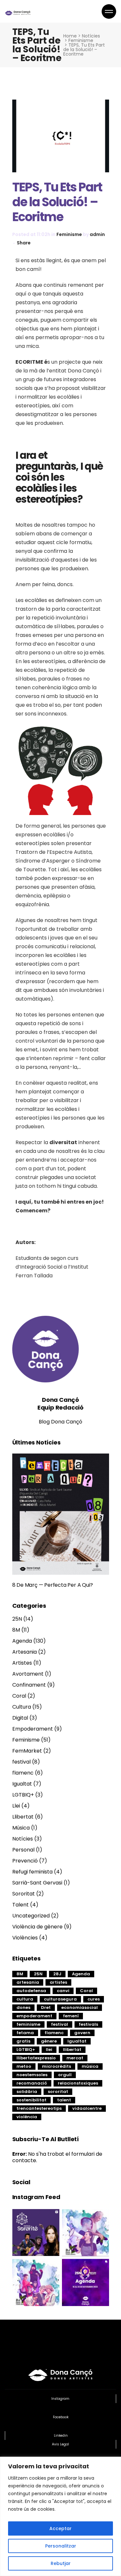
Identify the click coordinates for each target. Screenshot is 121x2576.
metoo (24, 2066)
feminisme (28, 2024)
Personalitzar (61, 2546)
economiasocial (80, 2007)
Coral (19, 1696)
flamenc (23, 1773)
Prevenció (25, 1861)
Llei (16, 1806)
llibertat (72, 2050)
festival (21, 1762)
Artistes (22, 1663)
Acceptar (60, 2528)
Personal (23, 1850)
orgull (65, 2075)
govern (82, 2033)
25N (17, 1619)
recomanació (32, 2083)
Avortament (28, 1674)
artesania (28, 1982)
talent (64, 2100)
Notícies (91, 36)
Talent (20, 1905)
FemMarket (27, 1751)
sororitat (58, 2092)
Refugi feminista (32, 1872)
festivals (88, 2024)
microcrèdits (56, 2066)
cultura (25, 1999)
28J (57, 1974)
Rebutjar (61, 2563)
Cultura (22, 1707)
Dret (46, 2007)
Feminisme (81, 40)
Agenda (22, 1641)
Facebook (61, 2417)
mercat (75, 2058)
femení (71, 2016)
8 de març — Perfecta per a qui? (53, 1585)
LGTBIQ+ (23, 1795)
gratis (23, 2041)
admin (97, 234)
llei (49, 2050)
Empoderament (33, 1729)
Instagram (60, 2399)
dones (23, 2007)
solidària (27, 2092)
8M (16, 1630)
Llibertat (23, 1817)
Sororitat (24, 1894)
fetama (25, 2033)
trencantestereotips (39, 2108)
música (90, 2066)
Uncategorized (31, 1916)
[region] (60, 2516)
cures (94, 1999)
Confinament (29, 1685)
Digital (20, 1718)
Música (21, 1828)
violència (27, 2117)
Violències (25, 1938)
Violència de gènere (37, 1927)
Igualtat (22, 1784)
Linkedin (61, 2436)
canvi (63, 1991)
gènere (49, 2041)
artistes (58, 1982)
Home (70, 36)
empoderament (34, 2016)
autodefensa (31, 1991)
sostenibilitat (31, 2100)
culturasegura (60, 1999)
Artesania (25, 1652)
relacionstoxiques (78, 2083)
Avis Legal (60, 2444)
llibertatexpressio (36, 2058)
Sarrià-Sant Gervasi (37, 1883)
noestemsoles (32, 2075)
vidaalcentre (87, 2108)
